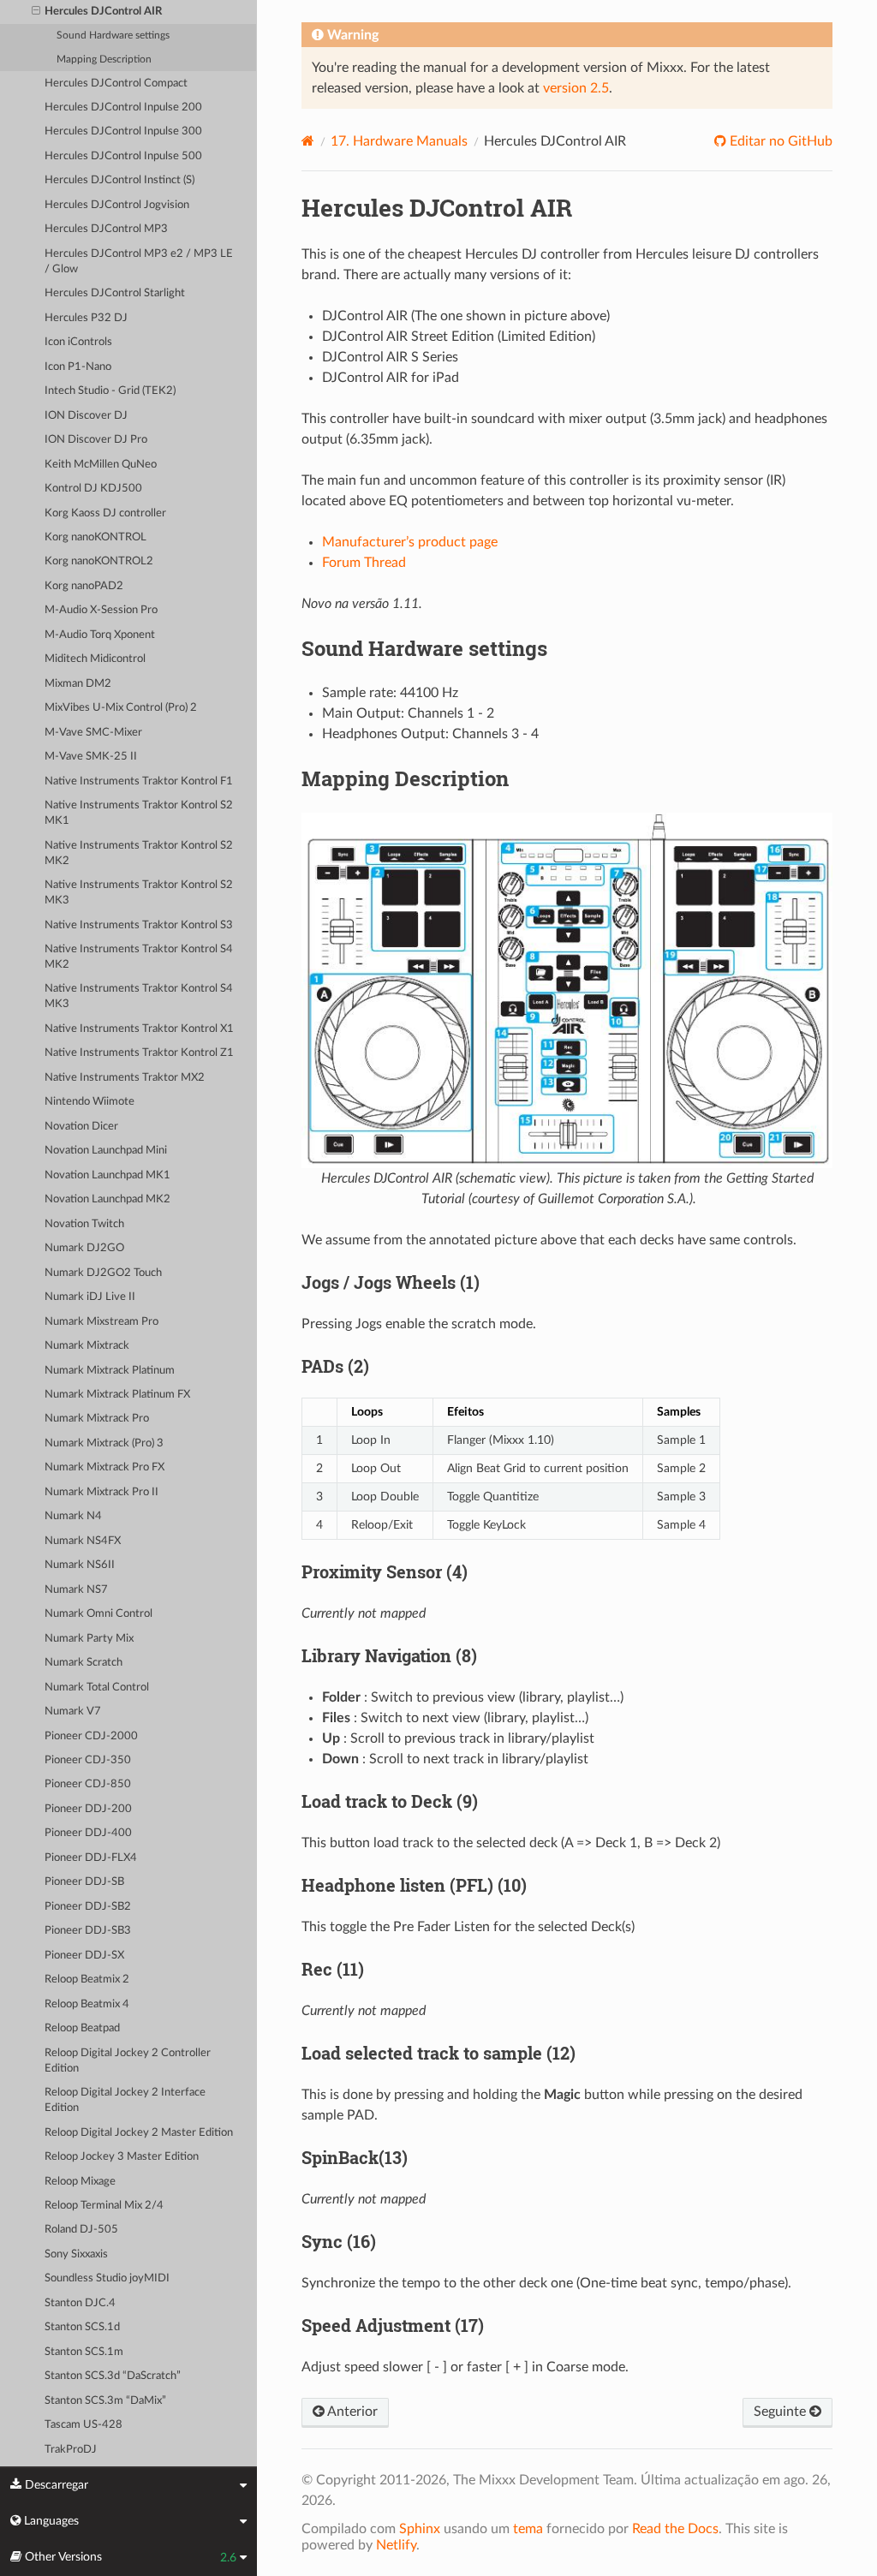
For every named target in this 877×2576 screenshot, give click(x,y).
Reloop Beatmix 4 (87, 2004)
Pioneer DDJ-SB (84, 1882)
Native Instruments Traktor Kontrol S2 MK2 (139, 853)
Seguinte (782, 2412)
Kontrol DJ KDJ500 (93, 489)
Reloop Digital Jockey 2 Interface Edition (125, 2100)
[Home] (308, 141)
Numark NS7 (76, 1590)
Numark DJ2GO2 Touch (103, 1273)
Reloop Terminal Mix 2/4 (104, 2206)
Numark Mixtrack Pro (97, 1419)
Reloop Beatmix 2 (87, 1980)
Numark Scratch (84, 1663)
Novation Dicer (81, 1127)
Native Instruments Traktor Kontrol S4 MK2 (139, 957)
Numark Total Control (97, 1688)
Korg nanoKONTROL (95, 537)
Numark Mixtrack (87, 1346)
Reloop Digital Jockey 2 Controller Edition (128, 2061)
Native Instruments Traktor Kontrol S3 (139, 925)
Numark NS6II (80, 1565)
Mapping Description (104, 60)
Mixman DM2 (78, 684)
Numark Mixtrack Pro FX (104, 1467)
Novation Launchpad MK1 (107, 1175)
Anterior (351, 2412)
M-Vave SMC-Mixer (93, 733)
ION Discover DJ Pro (96, 440)
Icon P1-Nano (78, 367)
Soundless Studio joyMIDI (107, 2278)
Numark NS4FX (83, 1541)
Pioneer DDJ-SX (84, 1956)
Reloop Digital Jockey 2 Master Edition (139, 2133)
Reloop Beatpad (82, 2028)
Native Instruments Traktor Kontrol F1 (139, 781)
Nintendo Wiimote (89, 1102)
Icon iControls (78, 342)
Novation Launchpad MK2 (107, 1199)
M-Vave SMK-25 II (91, 757)
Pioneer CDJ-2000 (91, 1736)
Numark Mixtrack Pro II (101, 1492)
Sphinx (420, 2529)
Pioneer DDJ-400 (88, 1833)
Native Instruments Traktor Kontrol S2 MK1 (139, 813)
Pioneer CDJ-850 (88, 1784)
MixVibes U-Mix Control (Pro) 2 (121, 708)
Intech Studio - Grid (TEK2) (110, 391)
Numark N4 (73, 1516)
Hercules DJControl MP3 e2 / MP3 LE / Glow (139, 262)
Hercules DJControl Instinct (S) (119, 180)
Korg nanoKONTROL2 (99, 561)
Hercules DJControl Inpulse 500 (123, 156)
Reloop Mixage (80, 2182)
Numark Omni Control (98, 1614)
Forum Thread (364, 563)
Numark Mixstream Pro (101, 1322)
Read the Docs (675, 2529)
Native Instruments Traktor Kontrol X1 (139, 1029)
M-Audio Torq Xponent (100, 635)
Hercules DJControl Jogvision (117, 205)
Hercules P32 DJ (86, 318)
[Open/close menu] (36, 12)
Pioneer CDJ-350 (88, 1760)
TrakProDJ (71, 2450)
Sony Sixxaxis (76, 2254)
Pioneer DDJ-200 (88, 1809)
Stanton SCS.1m (84, 2352)
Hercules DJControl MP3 (106, 229)
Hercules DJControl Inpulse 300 (123, 131)
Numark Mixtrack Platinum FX (117, 1395)
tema (528, 2529)
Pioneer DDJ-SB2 (88, 1907)
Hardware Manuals (399, 141)
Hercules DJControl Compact (116, 83)
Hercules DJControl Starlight (115, 293)
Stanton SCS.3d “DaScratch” (113, 2376)
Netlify (396, 2545)
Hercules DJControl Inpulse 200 (123, 107)
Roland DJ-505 (81, 2230)
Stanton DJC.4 (80, 2303)
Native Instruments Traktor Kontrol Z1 (139, 1053)
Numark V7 (73, 1711)
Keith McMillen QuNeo (101, 465)
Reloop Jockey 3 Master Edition (122, 2157)
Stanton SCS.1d (82, 2327)
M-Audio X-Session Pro (101, 610)
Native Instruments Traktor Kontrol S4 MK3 (139, 996)
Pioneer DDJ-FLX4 (91, 1858)
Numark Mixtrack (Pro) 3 (104, 1443)
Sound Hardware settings (113, 36)
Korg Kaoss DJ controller (105, 513)
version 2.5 (576, 88)
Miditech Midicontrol (95, 659)
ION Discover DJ (86, 416)
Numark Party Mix (89, 1639)
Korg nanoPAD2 (84, 586)
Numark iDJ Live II (90, 1297)
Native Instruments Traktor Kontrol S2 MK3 (139, 893)
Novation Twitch (84, 1224)
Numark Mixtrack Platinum (110, 1371)
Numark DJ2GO (84, 1248)
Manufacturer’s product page (410, 542)
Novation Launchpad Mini (106, 1151)
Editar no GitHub (779, 141)
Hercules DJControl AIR (103, 12)
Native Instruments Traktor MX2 (125, 1078)
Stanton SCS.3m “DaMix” (105, 2401)
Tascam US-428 (84, 2425)
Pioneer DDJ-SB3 (88, 1931)
